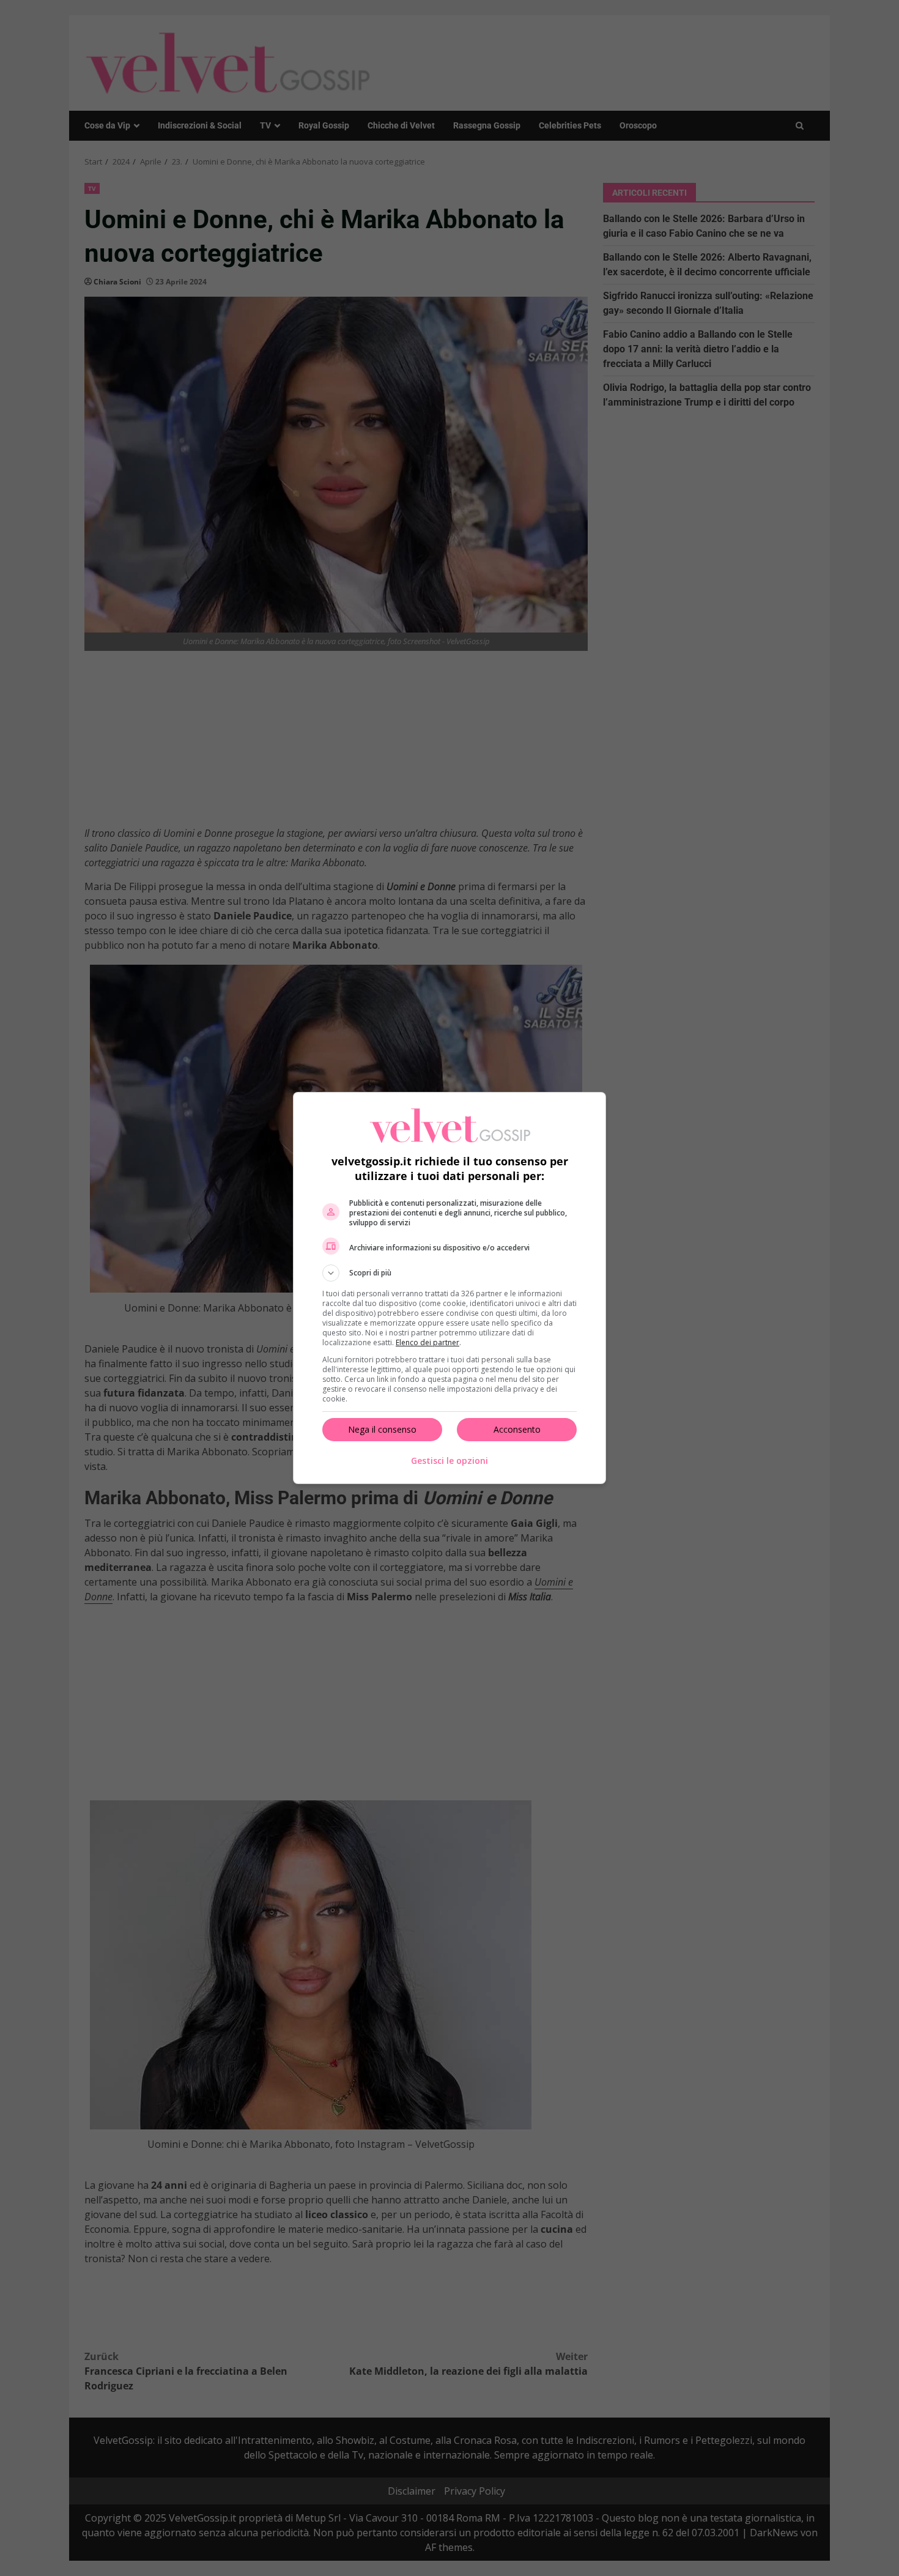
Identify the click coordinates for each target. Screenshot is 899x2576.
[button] (449, 1273)
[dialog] (449, 1288)
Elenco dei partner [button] (427, 1342)
